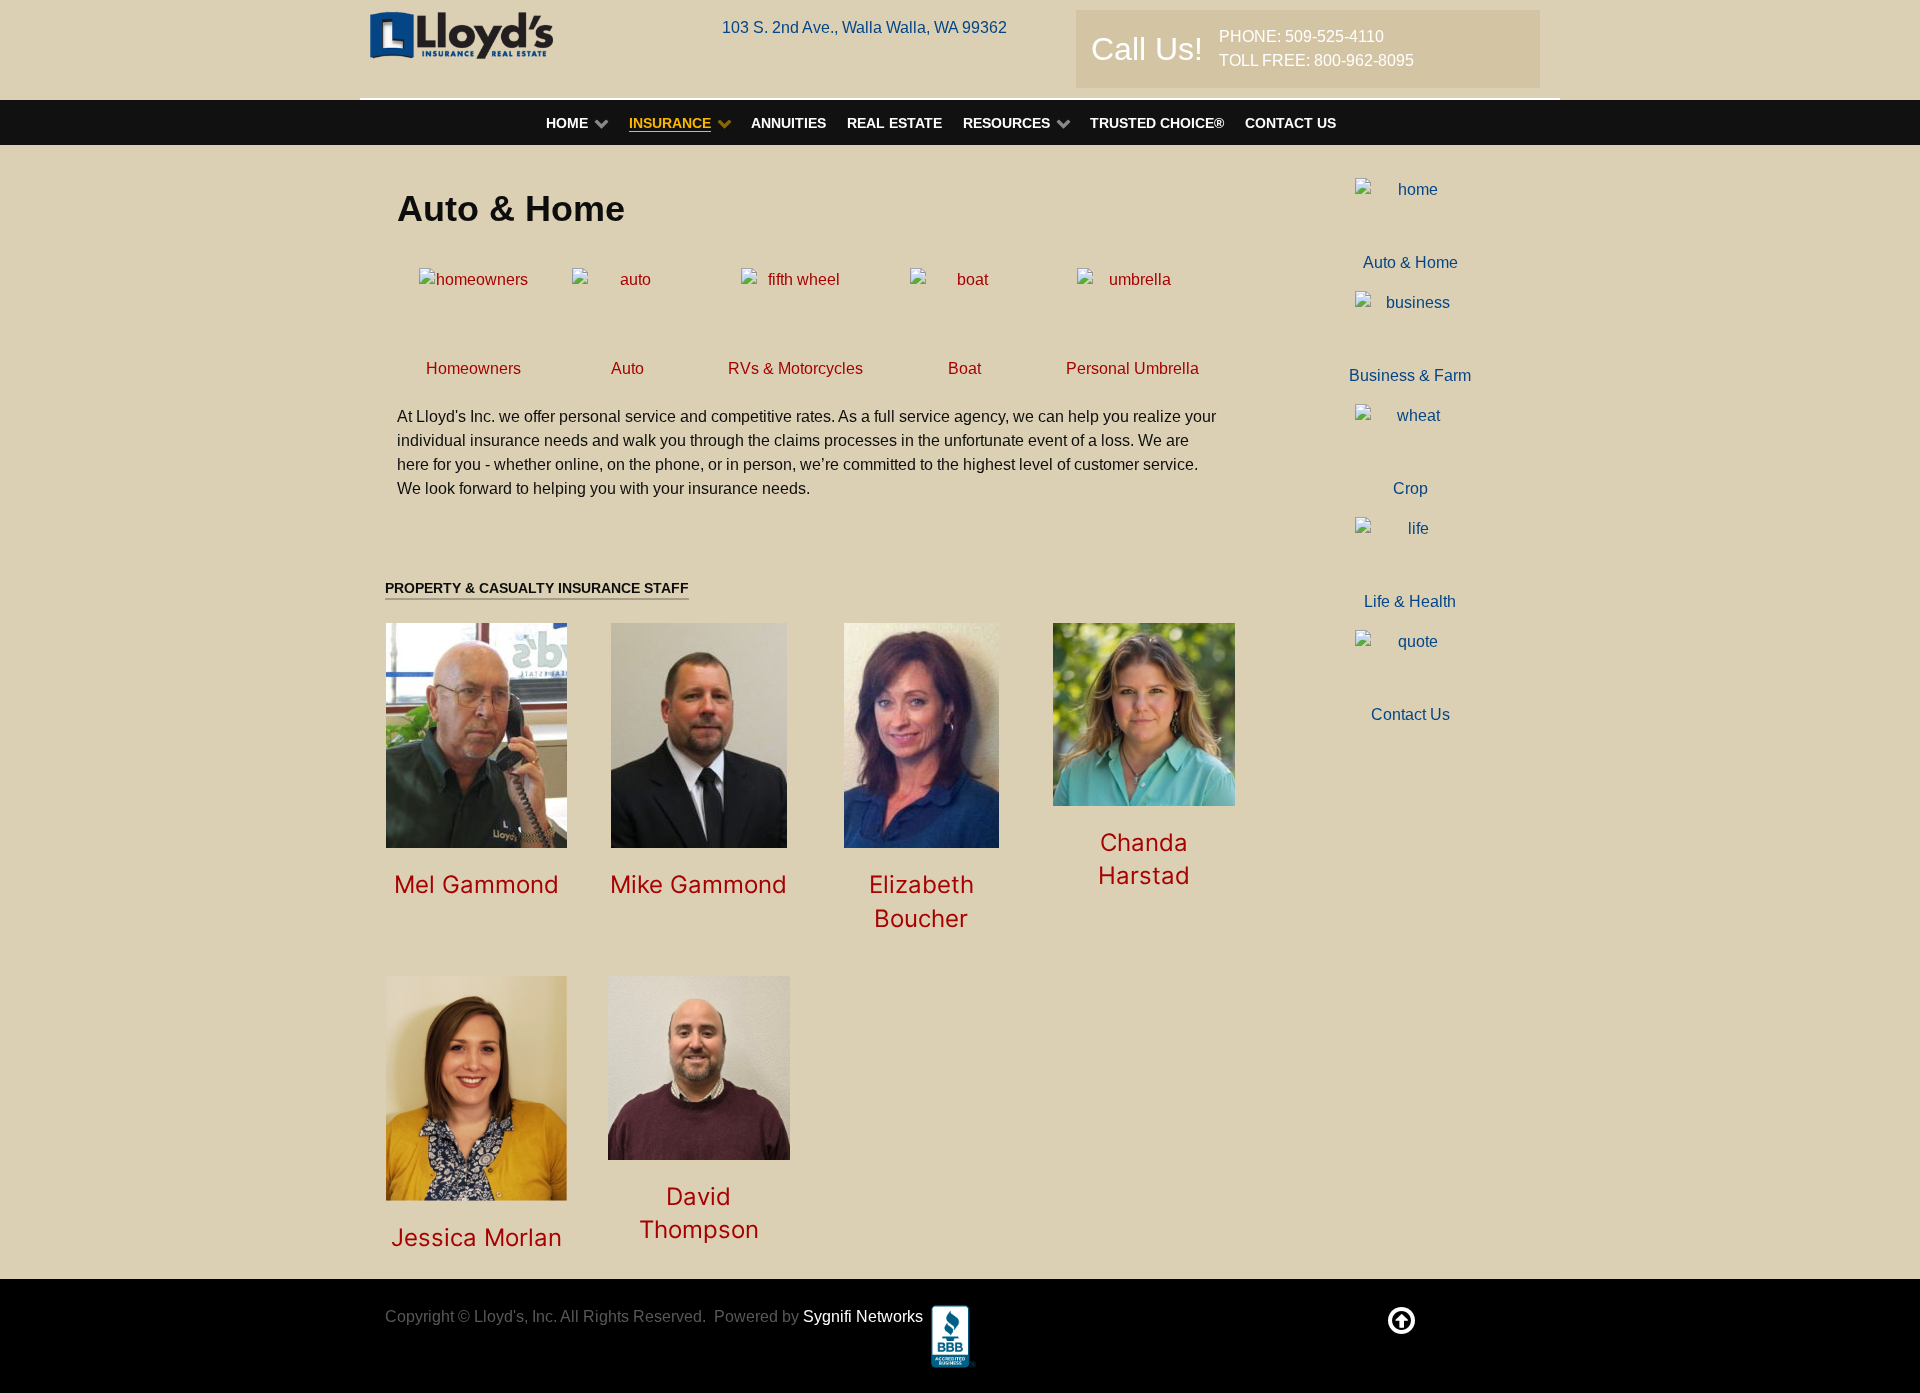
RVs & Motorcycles (795, 368)
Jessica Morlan (476, 1237)
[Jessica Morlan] (476, 1088)
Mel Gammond (476, 884)
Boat (964, 368)
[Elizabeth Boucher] (921, 735)
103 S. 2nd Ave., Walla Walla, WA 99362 (864, 27)
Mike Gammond (698, 884)
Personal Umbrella (1132, 368)
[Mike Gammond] (699, 735)
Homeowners (473, 368)
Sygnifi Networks (863, 1316)
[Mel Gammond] (476, 735)
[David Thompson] (699, 1068)
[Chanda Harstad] (1144, 714)
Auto (627, 368)
